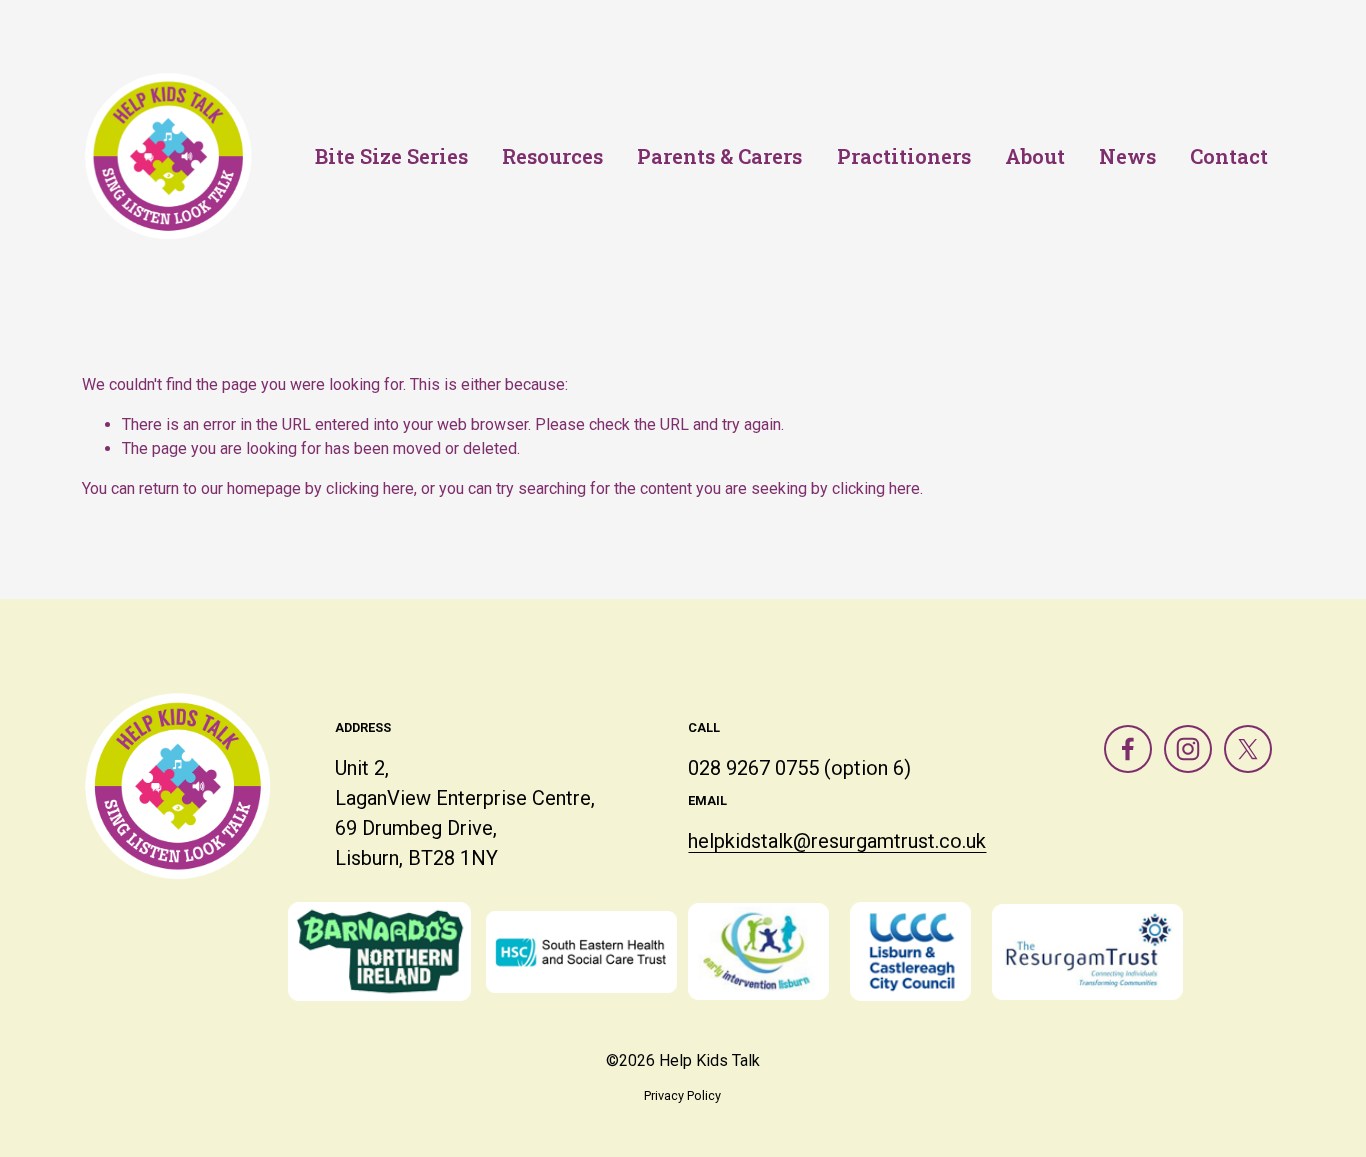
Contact (1229, 156)
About (1035, 156)
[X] (1248, 749)
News (1127, 156)
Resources (552, 156)
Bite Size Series (391, 156)
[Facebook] (1128, 749)
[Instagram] (1188, 749)
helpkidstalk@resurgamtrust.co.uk (837, 841)
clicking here (370, 488)
